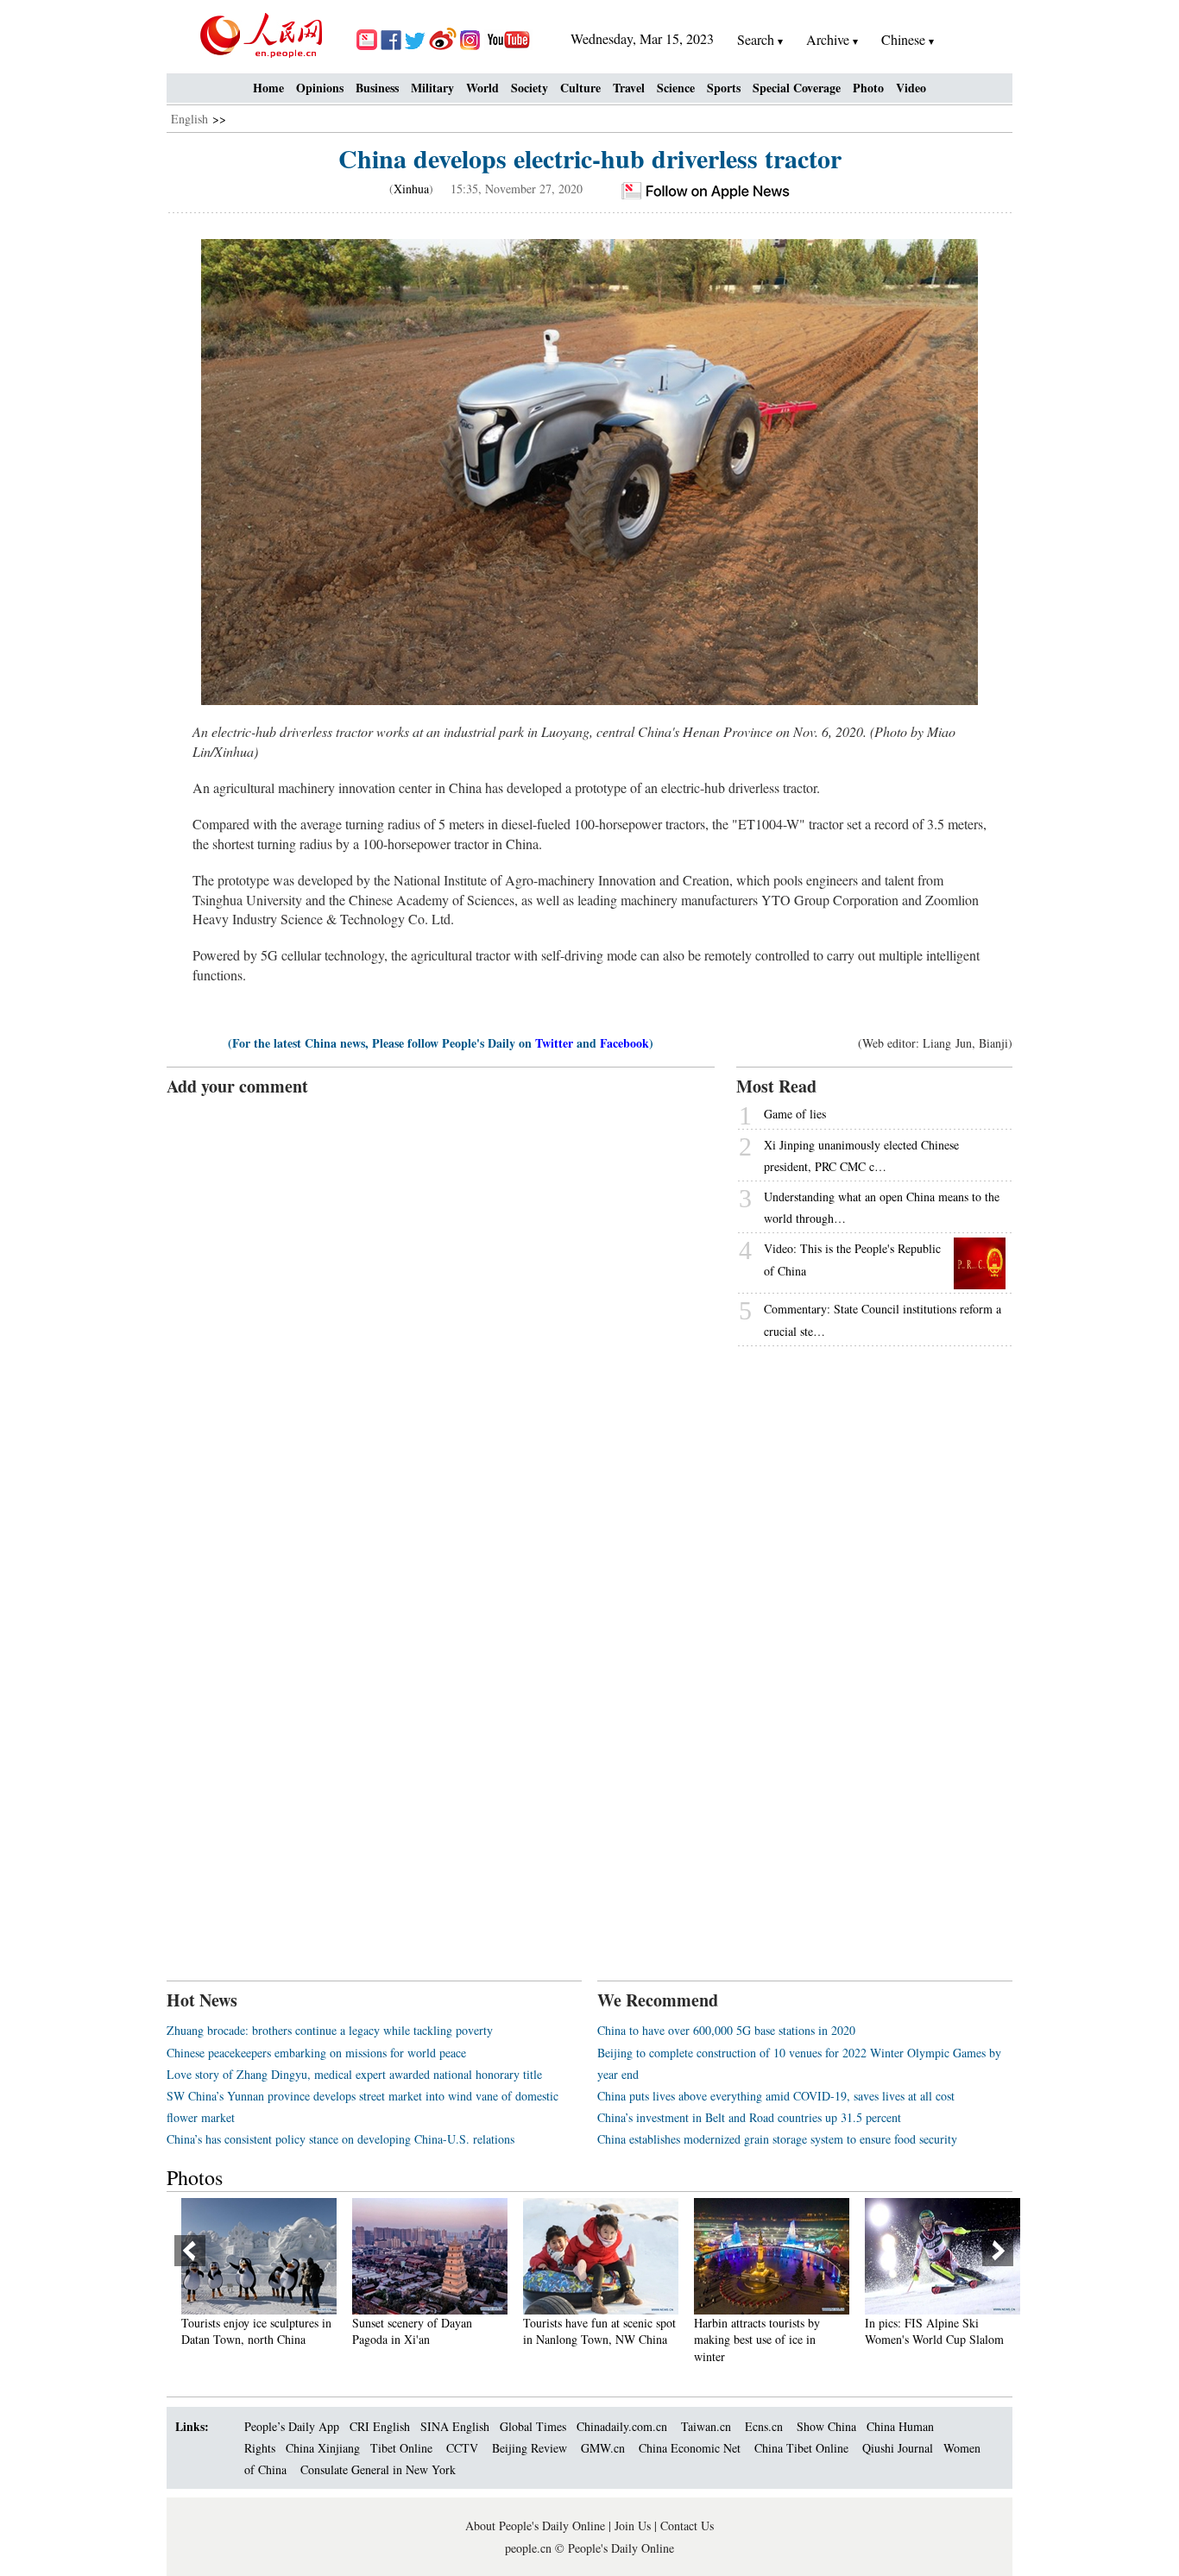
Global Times (533, 2426)
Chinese (903, 39)
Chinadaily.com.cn (622, 2426)
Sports (724, 88)
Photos (195, 2177)
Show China (826, 2426)
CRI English (380, 2426)
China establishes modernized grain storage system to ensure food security (777, 2139)
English (189, 119)
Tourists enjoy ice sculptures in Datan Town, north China (249, 2331)
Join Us (634, 2526)
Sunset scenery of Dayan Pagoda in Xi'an (405, 2331)
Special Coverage (797, 88)
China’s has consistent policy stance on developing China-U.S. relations (340, 2139)
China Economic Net (690, 2448)
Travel (629, 88)
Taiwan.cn (706, 2426)
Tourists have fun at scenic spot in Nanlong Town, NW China (593, 2331)
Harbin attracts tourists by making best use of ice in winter (750, 2340)
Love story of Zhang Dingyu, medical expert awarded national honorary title (354, 2074)
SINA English (455, 2426)
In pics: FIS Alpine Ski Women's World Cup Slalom (927, 2331)
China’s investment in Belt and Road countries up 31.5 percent (749, 2117)
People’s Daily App (292, 2426)
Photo (868, 88)
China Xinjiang (323, 2448)
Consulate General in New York (378, 2469)
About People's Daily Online (535, 2526)
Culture (580, 88)
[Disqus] (441, 1314)
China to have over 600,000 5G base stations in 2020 (726, 2030)
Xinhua (411, 189)
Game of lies (795, 1114)
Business (377, 88)
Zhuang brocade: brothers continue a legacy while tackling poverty (330, 2030)
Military (432, 88)
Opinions (320, 88)
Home (268, 88)
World (482, 88)
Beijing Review (530, 2448)
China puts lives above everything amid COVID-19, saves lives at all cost (776, 2096)
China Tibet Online (801, 2448)
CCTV (462, 2448)
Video (911, 88)
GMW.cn (605, 2448)
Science (676, 88)
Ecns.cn (764, 2426)
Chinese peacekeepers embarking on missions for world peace (316, 2053)
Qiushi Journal (898, 2448)
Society (530, 88)
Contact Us (687, 2526)
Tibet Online (401, 2448)
